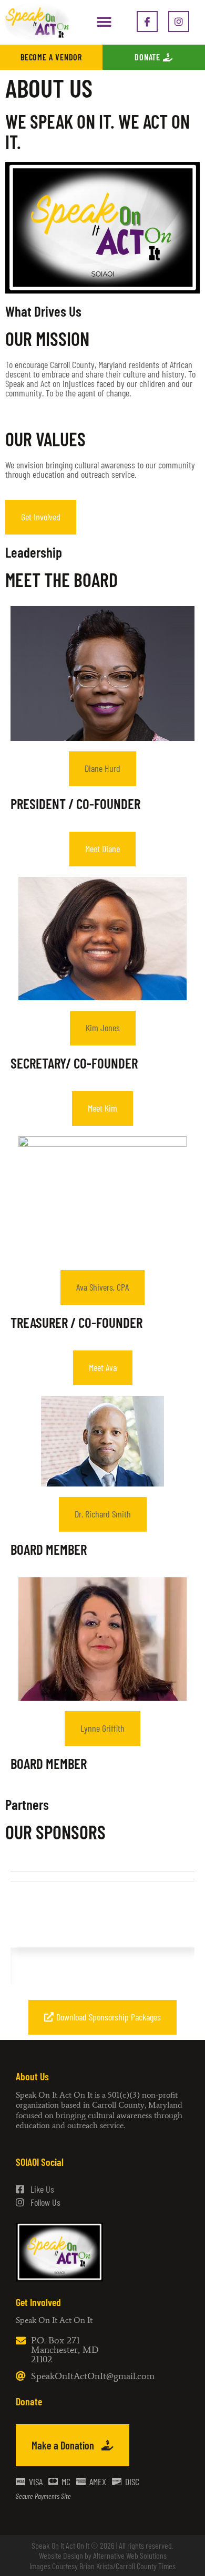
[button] (104, 22)
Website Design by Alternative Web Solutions (103, 2555)
